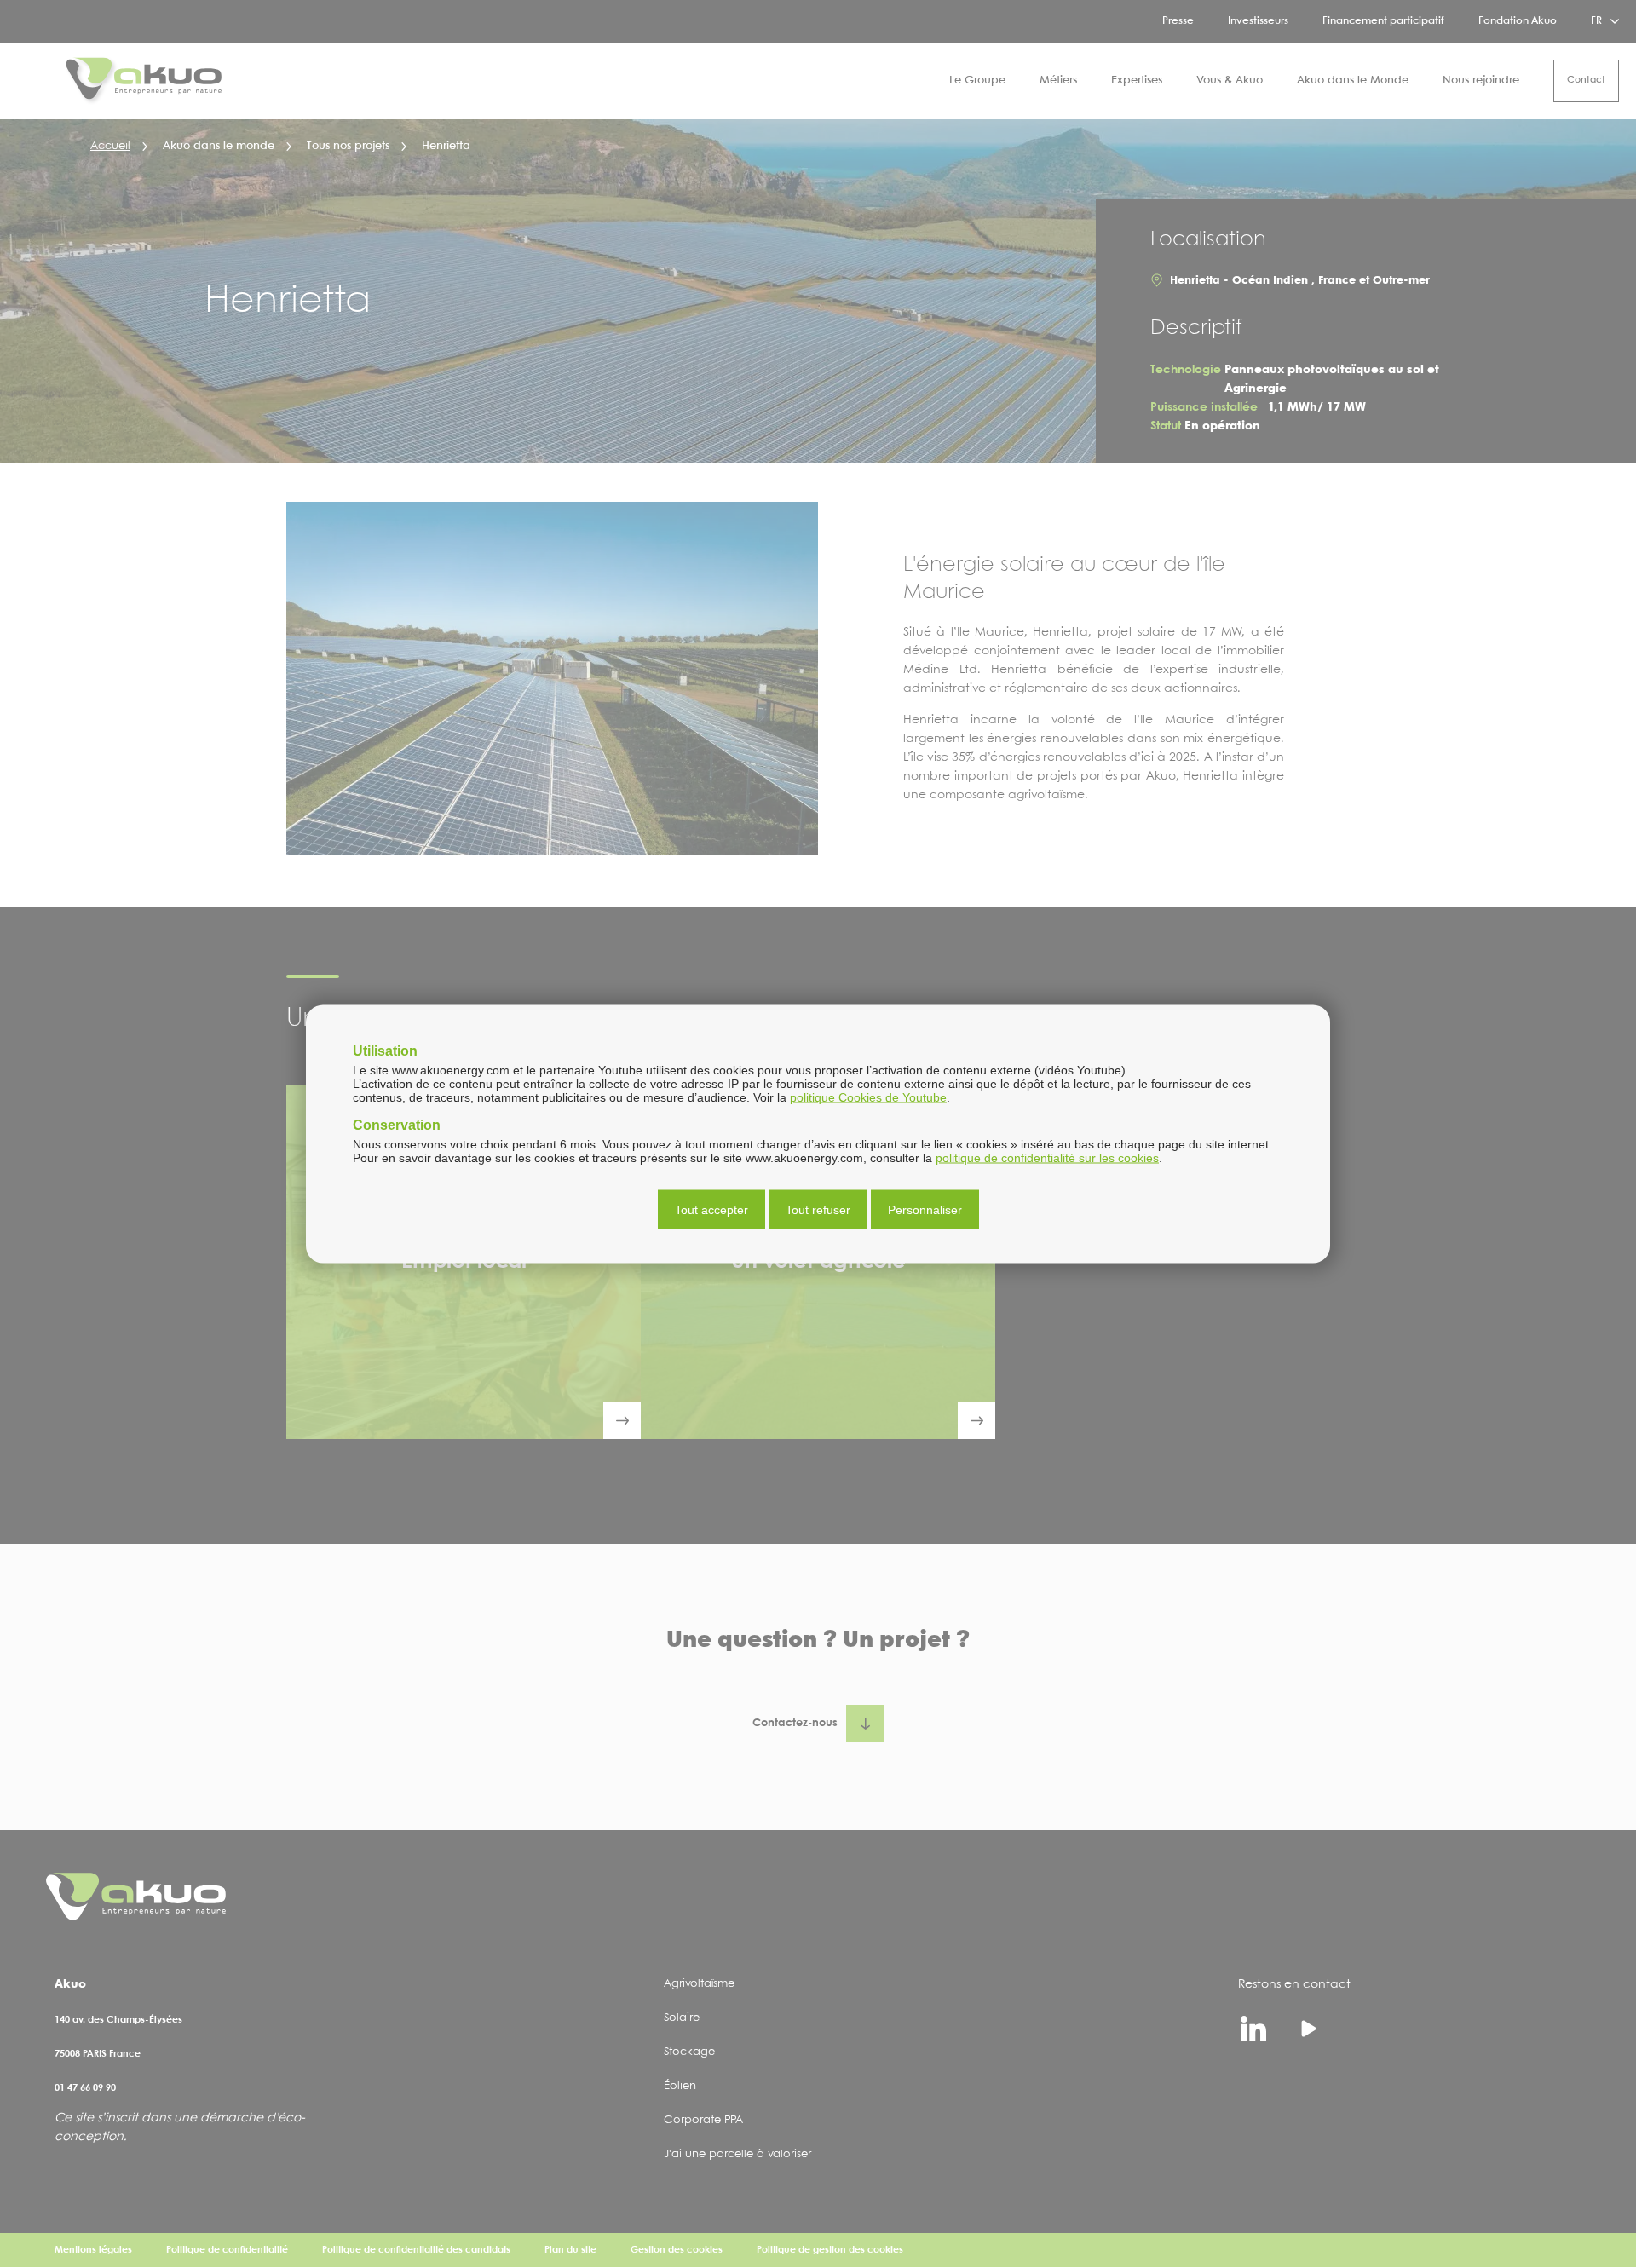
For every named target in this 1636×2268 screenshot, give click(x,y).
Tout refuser (818, 1210)
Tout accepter (711, 1210)
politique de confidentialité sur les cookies (1047, 1158)
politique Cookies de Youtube (868, 1097)
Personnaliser (925, 1210)
